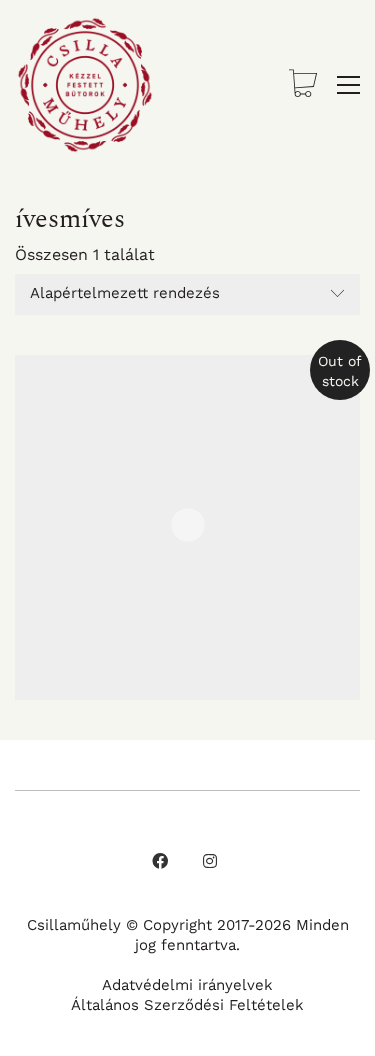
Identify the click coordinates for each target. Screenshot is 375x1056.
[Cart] (303, 85)
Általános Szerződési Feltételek (187, 1005)
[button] (348, 85)
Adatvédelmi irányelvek (187, 985)
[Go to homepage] (85, 85)
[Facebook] (160, 861)
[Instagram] (210, 861)
